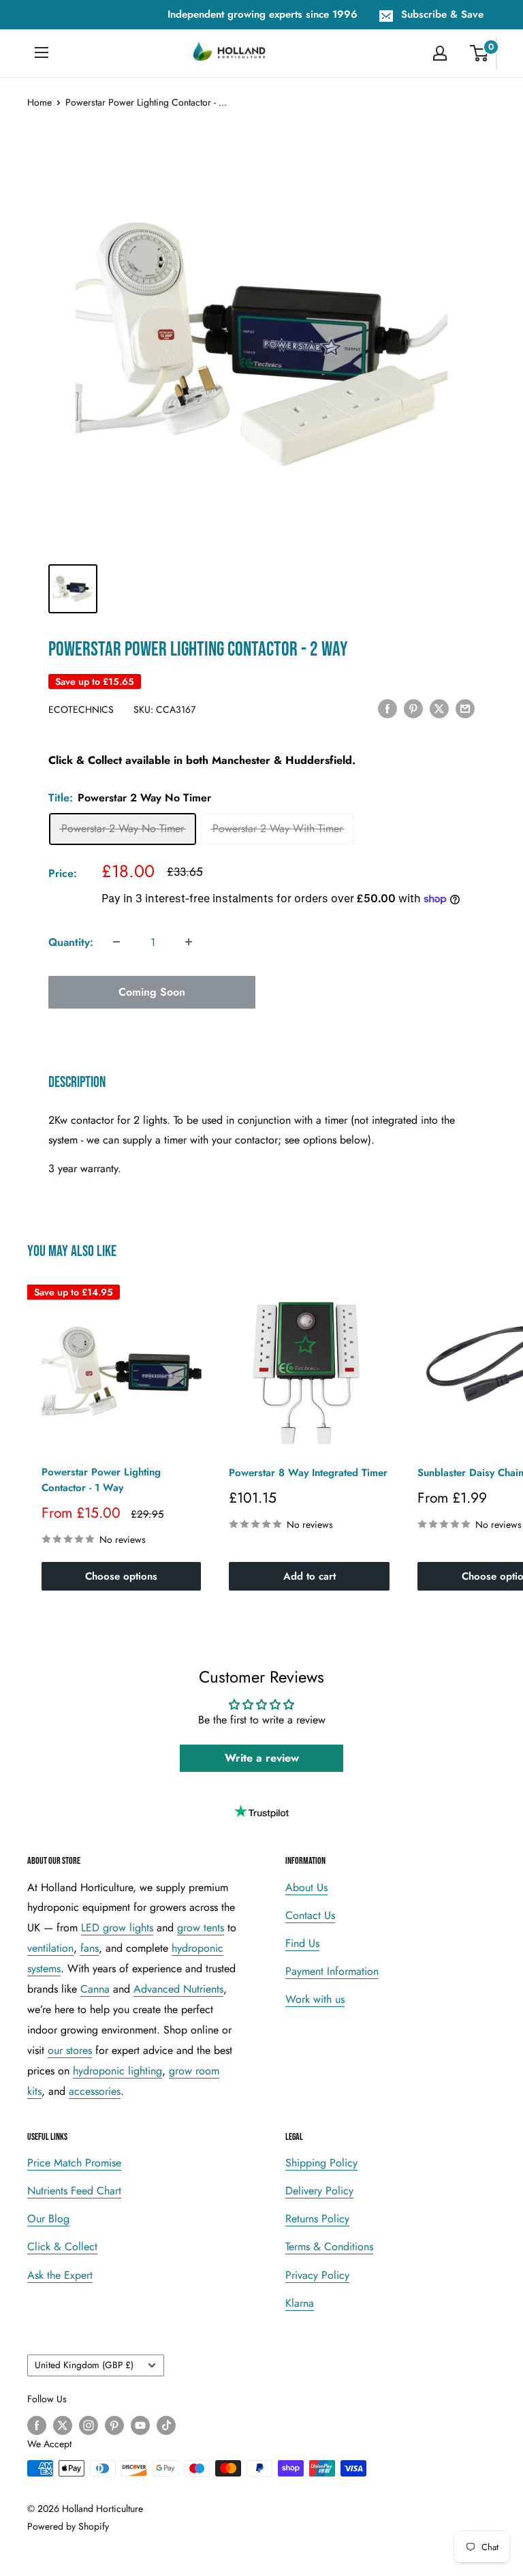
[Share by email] (465, 708)
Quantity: (71, 942)
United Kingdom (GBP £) (84, 2365)
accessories (95, 2091)
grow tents (201, 1928)
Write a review (262, 1758)
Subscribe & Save (442, 14)
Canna (95, 1989)
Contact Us (310, 1915)
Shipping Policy (321, 2163)
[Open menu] (42, 52)
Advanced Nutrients (178, 1989)
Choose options (121, 1576)
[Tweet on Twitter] (439, 708)
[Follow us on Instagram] (89, 2425)
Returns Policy (317, 2219)
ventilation (50, 1948)
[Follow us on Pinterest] (114, 2425)
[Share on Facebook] (387, 708)
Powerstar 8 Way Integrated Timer (308, 1473)
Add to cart (310, 1576)
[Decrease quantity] (116, 942)
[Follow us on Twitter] (63, 2425)
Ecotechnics (81, 709)
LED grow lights (117, 1928)
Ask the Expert (60, 2275)
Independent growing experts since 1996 (263, 14)
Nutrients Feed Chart (74, 2191)
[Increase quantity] (189, 942)
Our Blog (48, 2219)
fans (90, 1948)
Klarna (300, 2303)
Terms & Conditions (329, 2247)
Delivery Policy (319, 2191)
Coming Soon (152, 992)
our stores (70, 2050)
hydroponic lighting (117, 2071)
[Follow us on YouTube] (140, 2425)
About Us (306, 1887)
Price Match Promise (74, 2163)
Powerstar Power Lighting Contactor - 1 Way (101, 1480)
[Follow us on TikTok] (166, 2425)
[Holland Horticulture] (230, 53)
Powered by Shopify (68, 2526)
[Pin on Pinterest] (413, 708)
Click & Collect (62, 2247)
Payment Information (332, 1971)
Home (39, 102)
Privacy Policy (317, 2275)
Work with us (315, 1999)
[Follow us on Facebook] (37, 2425)
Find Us (302, 1943)
